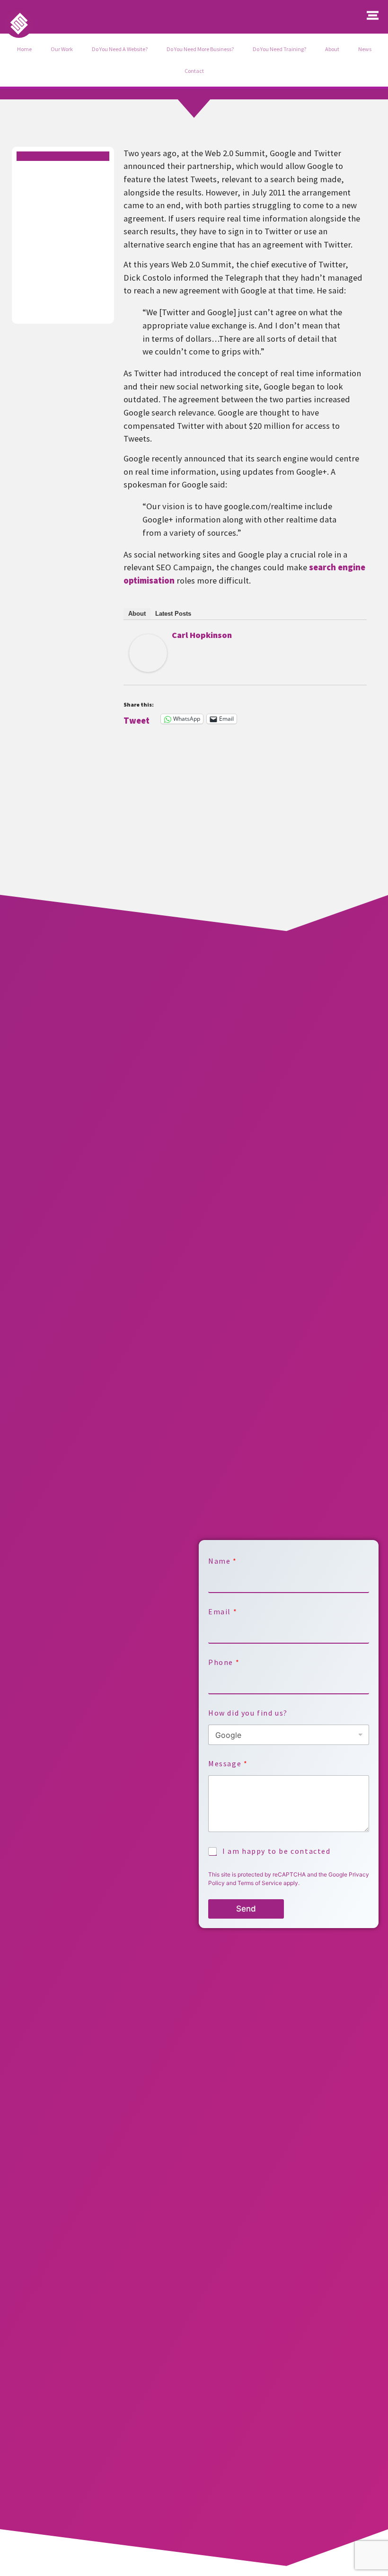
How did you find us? (248, 1713)
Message (228, 1764)
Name (222, 1561)
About (332, 49)
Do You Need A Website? (120, 49)
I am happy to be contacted (277, 1851)
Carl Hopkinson (202, 635)
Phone (224, 1662)
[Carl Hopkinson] (148, 669)
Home (24, 49)
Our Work (62, 49)
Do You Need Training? (279, 49)
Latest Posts (173, 614)
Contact (194, 71)
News (365, 49)
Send (246, 1909)
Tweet (137, 719)
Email (222, 1612)
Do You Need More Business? (200, 49)
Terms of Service (260, 1883)
